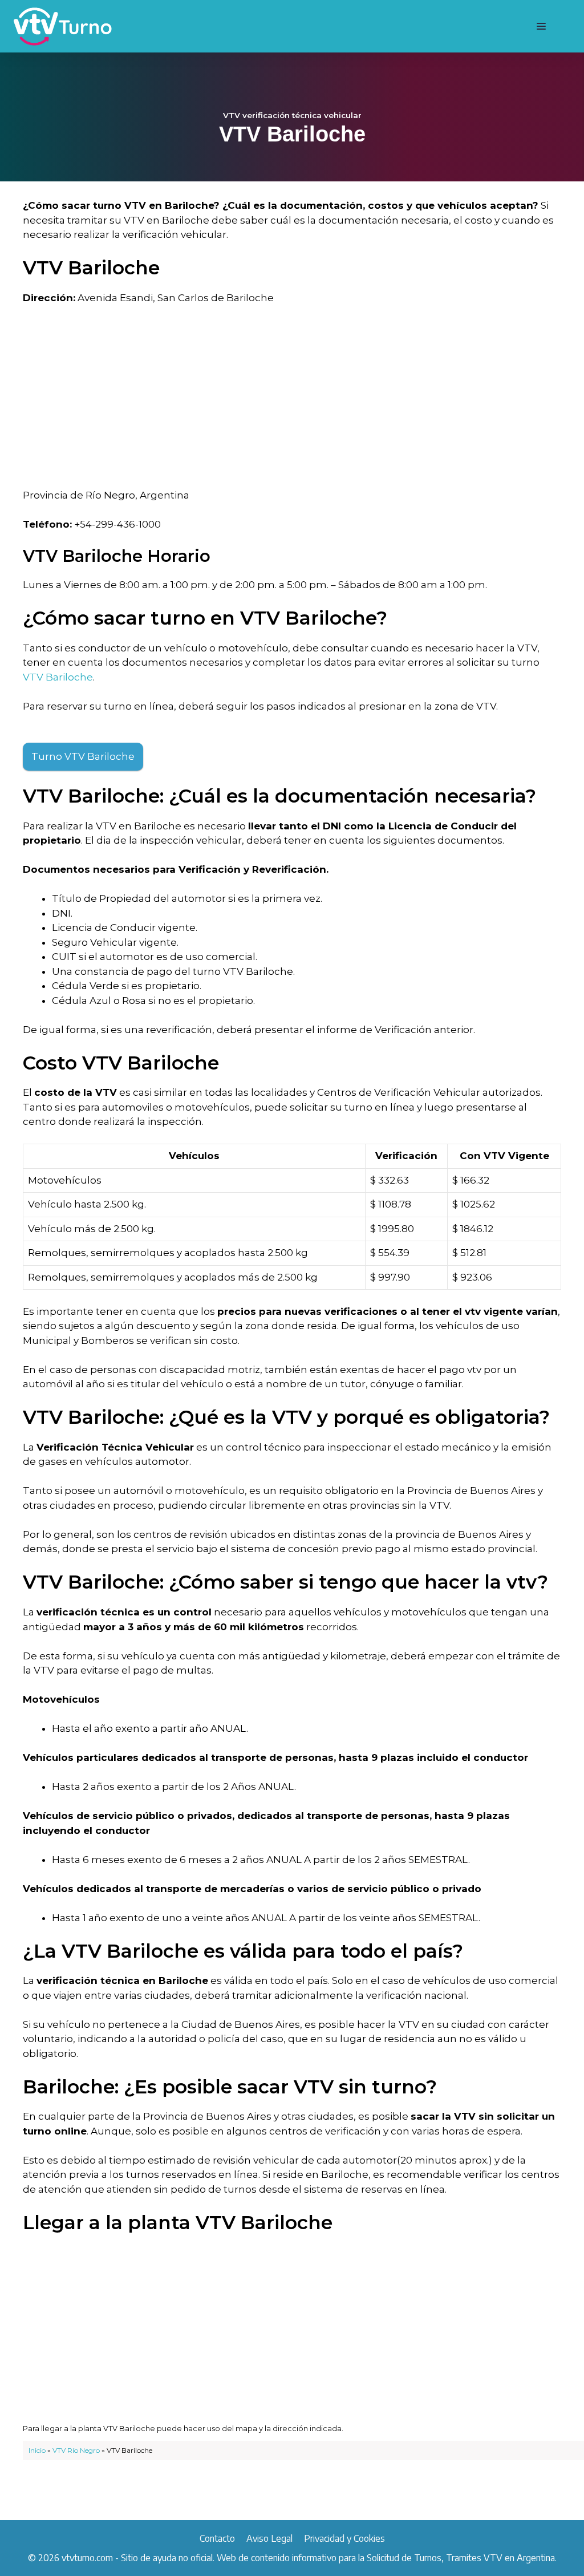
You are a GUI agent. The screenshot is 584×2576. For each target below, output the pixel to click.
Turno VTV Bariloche (83, 756)
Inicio (37, 2450)
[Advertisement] (292, 400)
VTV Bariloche (58, 677)
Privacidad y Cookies (344, 2538)
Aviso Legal (269, 2538)
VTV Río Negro (76, 2450)
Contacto (217, 2538)
